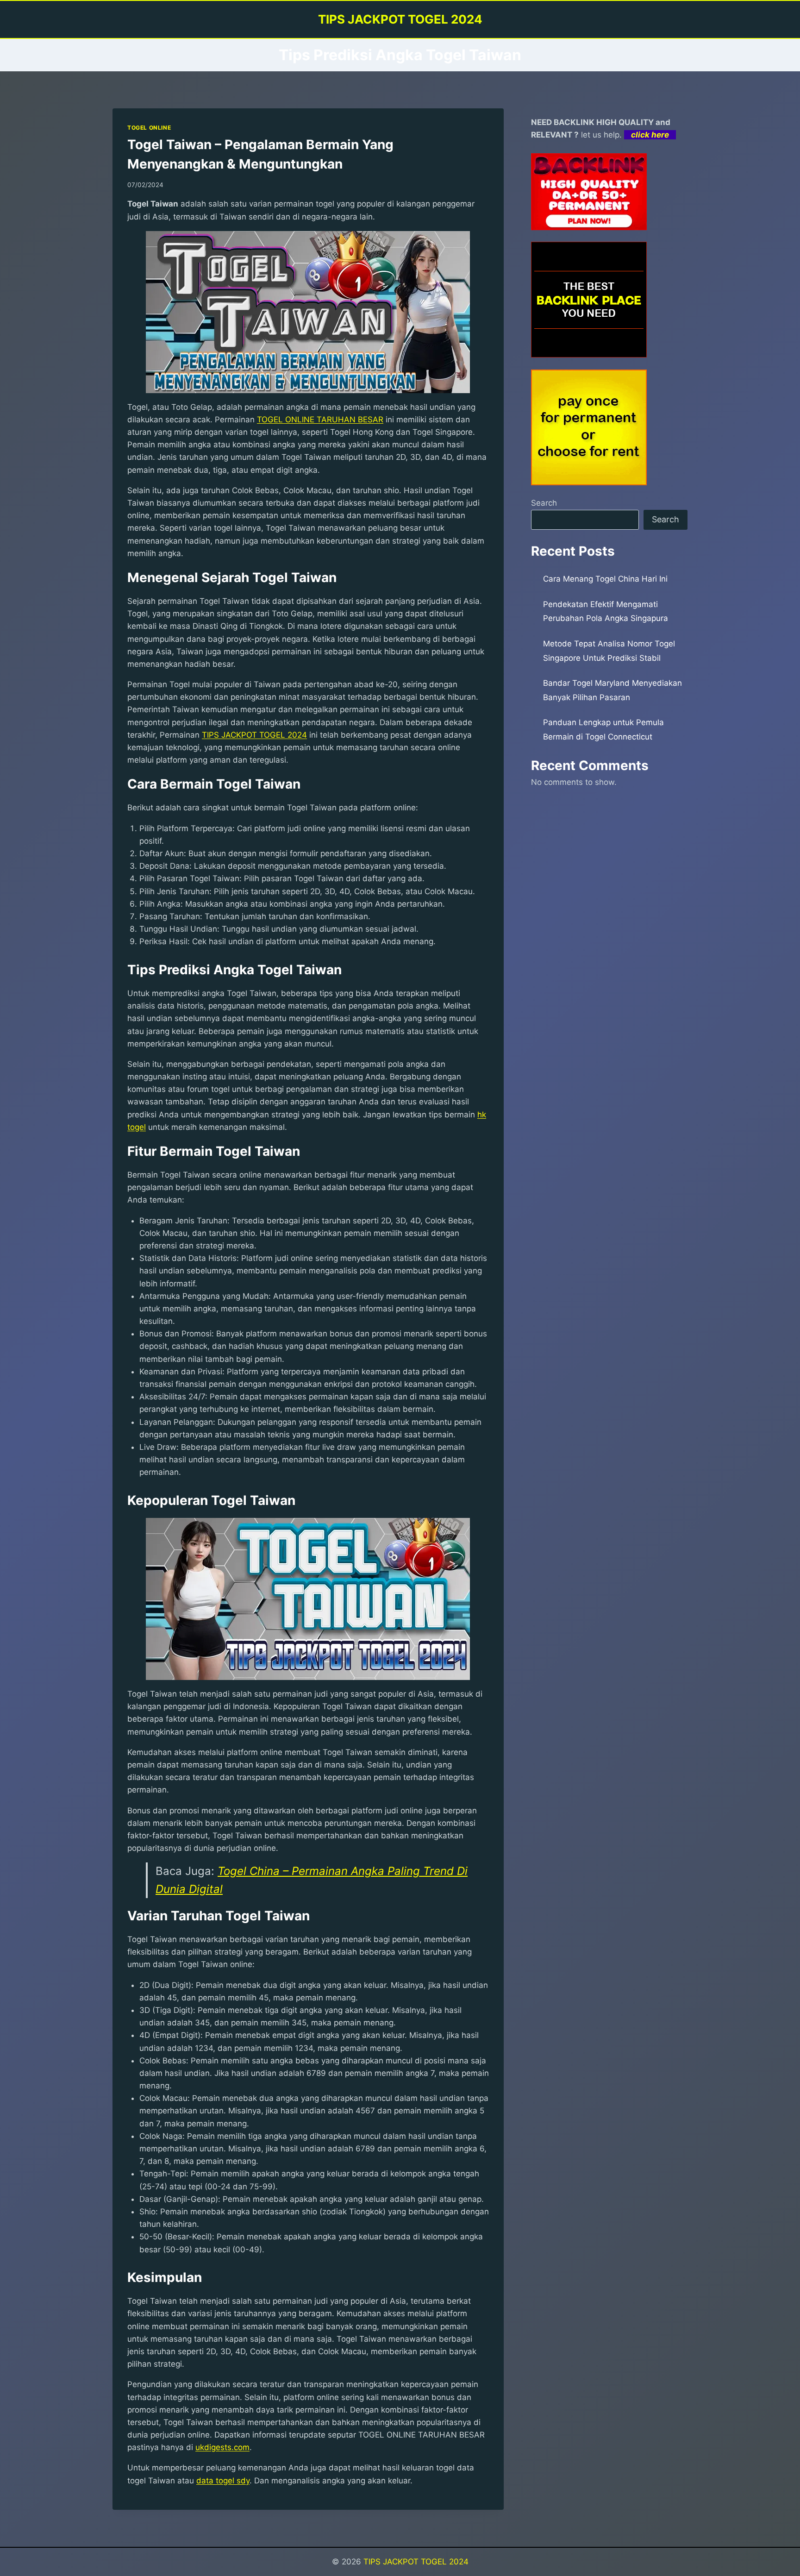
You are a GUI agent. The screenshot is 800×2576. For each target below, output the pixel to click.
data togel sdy (223, 2481)
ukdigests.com (222, 2447)
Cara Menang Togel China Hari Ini (605, 579)
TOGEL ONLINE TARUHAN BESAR (320, 420)
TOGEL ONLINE (149, 128)
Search (544, 503)
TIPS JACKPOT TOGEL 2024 (254, 735)
